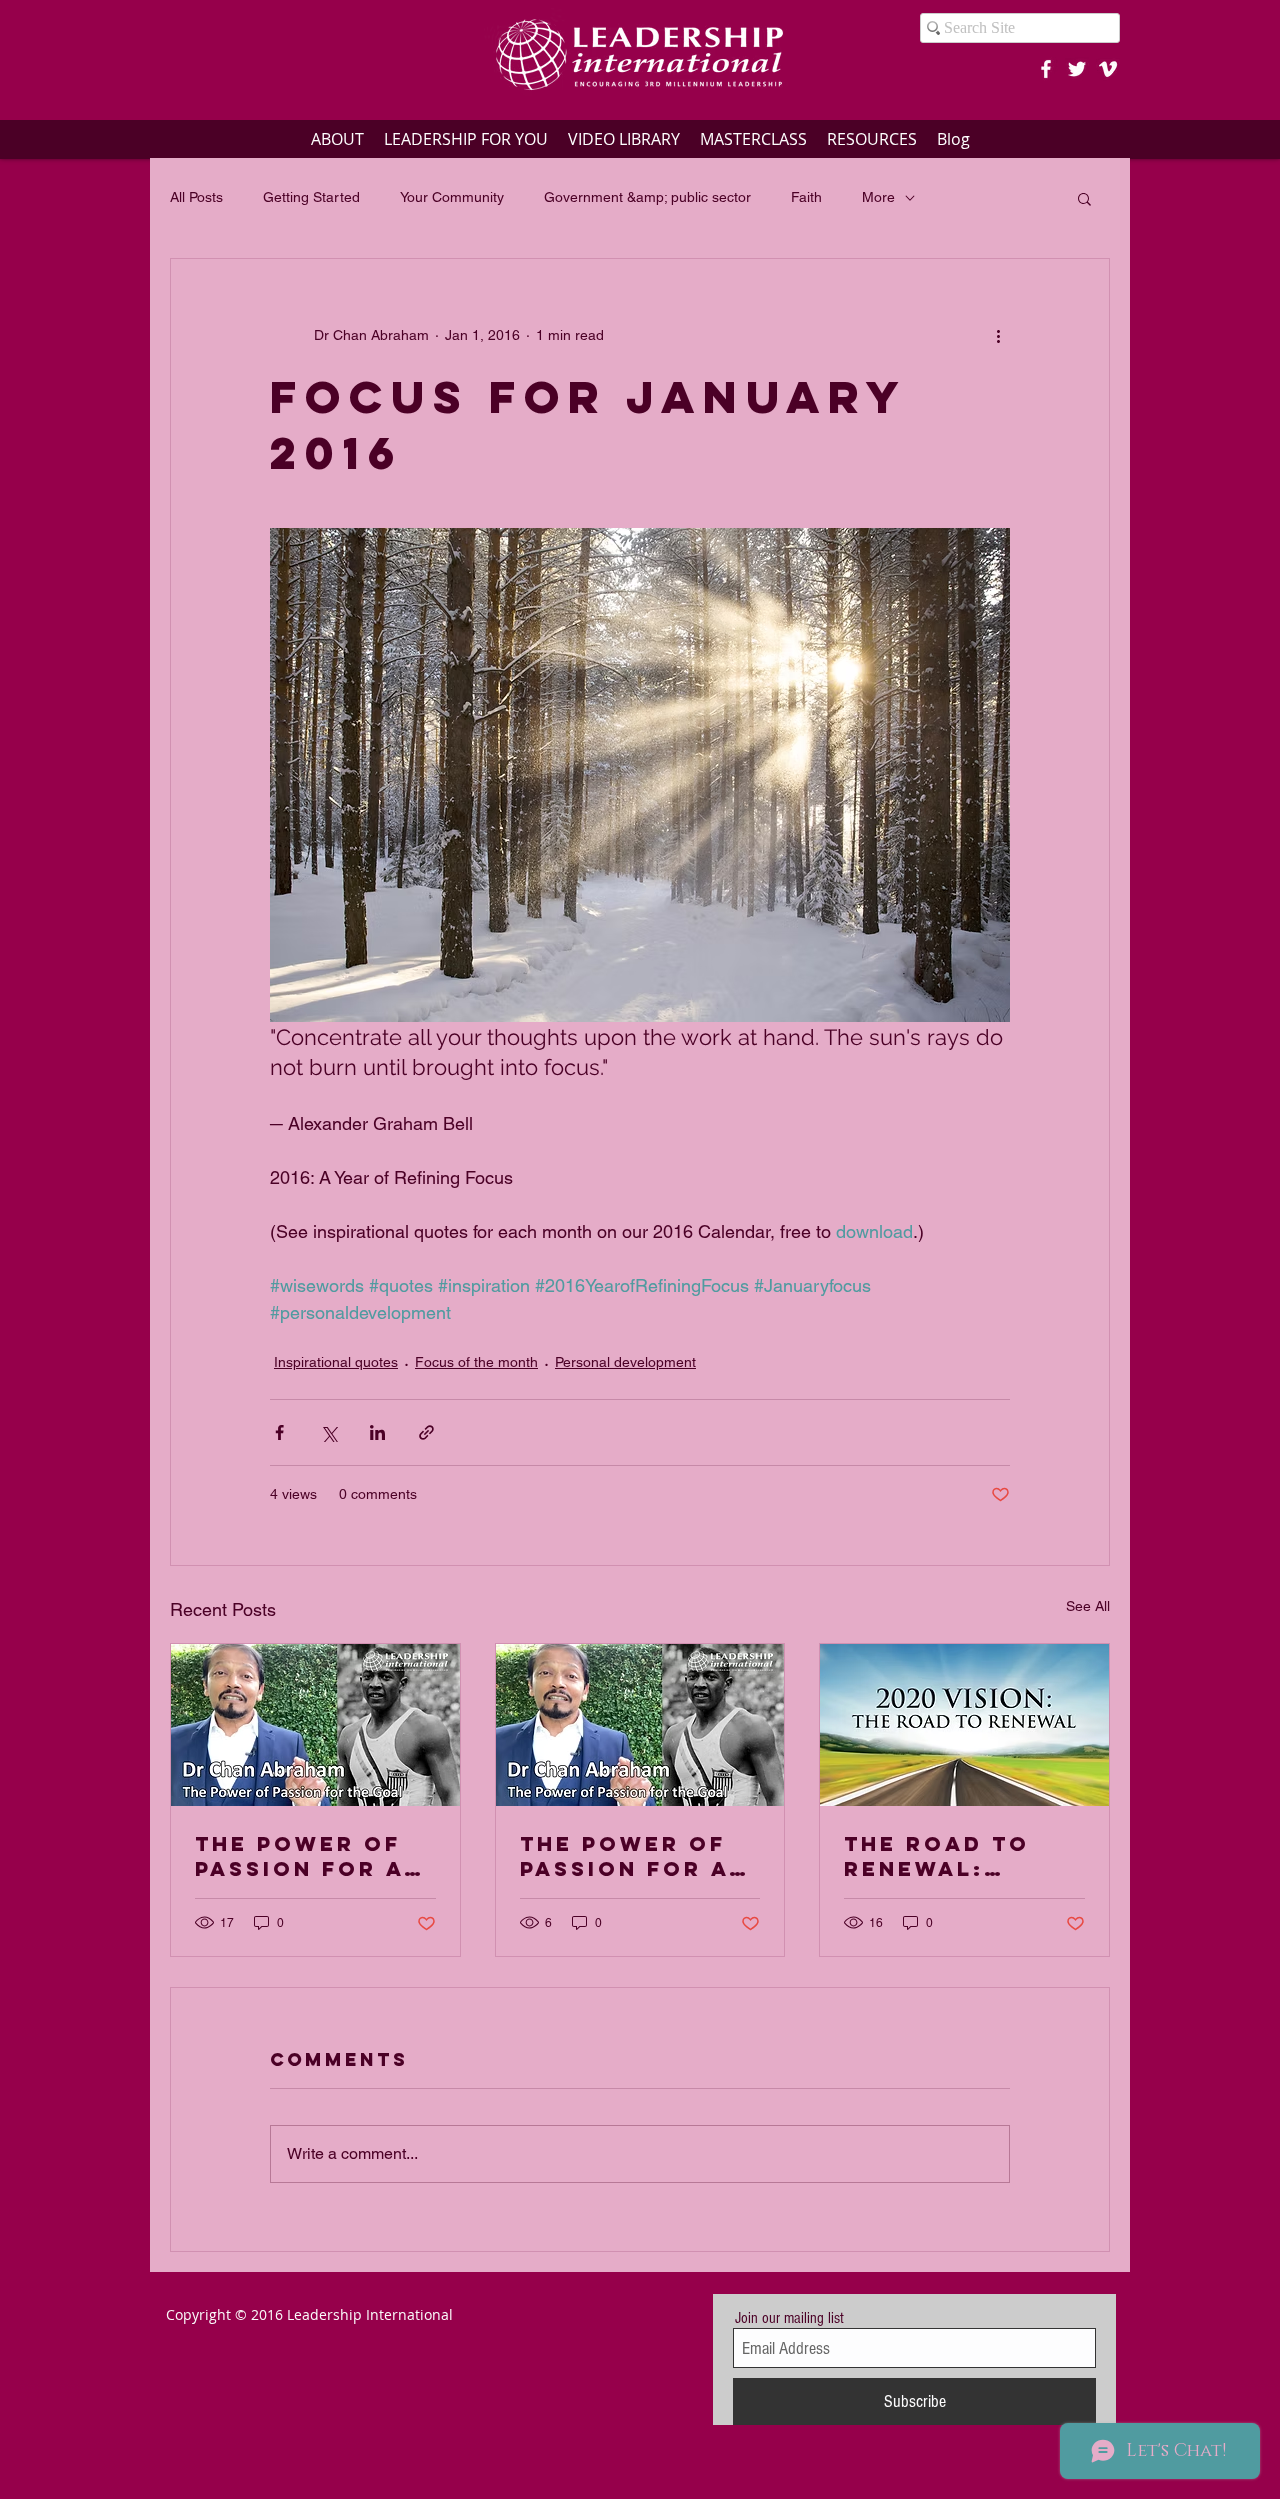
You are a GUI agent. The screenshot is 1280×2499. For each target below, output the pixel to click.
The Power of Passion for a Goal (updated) (637, 1856)
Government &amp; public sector (647, 197)
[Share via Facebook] (279, 1432)
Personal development (625, 1362)
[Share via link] (426, 1432)
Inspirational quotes (336, 1362)
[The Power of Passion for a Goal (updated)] (640, 1725)
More (878, 197)
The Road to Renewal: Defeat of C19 (946, 1856)
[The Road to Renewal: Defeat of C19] (964, 1725)
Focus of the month (476, 1362)
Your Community (452, 197)
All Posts (196, 197)
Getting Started (311, 197)
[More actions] (998, 335)
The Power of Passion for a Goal (299, 1856)
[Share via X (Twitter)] (328, 1432)
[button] (1084, 198)
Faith (806, 197)
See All (1088, 1606)
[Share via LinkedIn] (377, 1432)
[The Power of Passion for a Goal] (315, 1725)
